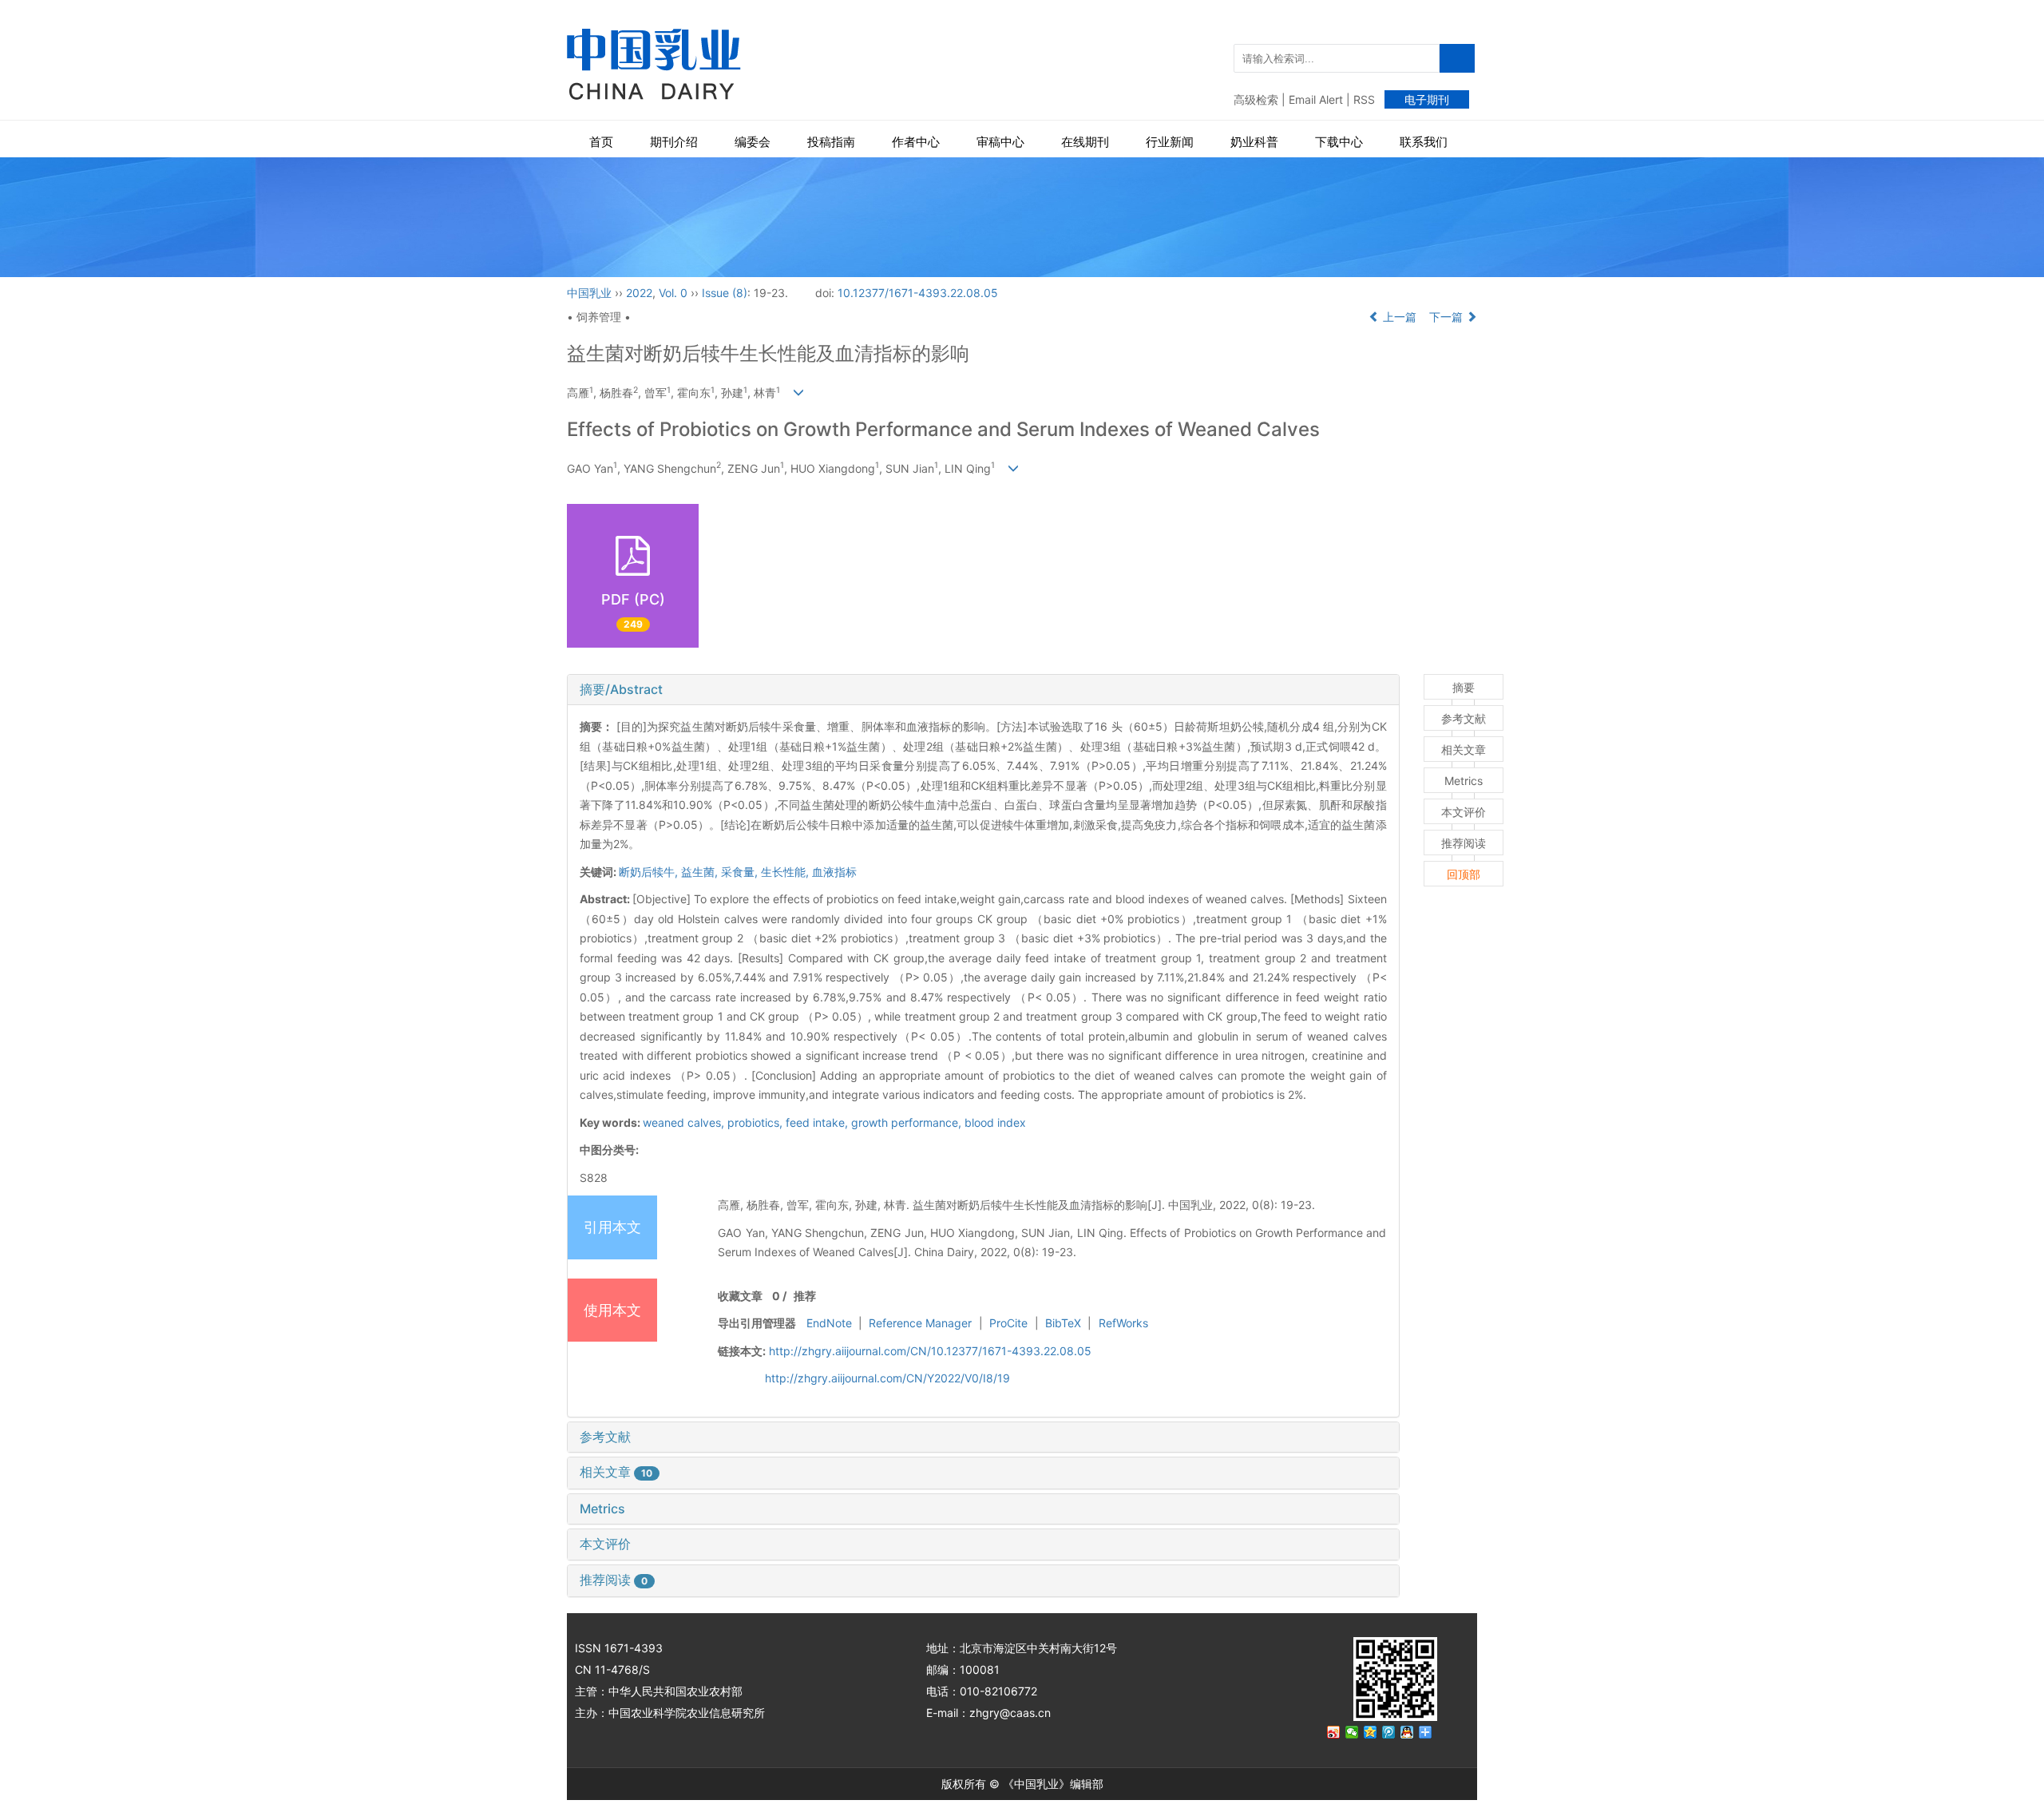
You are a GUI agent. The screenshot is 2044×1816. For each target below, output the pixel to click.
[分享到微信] (1352, 1732)
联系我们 (1424, 142)
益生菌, (701, 872)
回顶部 (1464, 874)
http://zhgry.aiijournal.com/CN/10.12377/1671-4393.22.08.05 (930, 1351)
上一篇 (1398, 317)
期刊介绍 (674, 142)
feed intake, (818, 1122)
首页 (601, 142)
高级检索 (1256, 99)
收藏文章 (740, 1296)
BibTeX (1063, 1323)
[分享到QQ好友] (1407, 1732)
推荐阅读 (614, 1580)
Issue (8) (725, 293)
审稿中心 (1000, 142)
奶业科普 (1254, 142)
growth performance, (908, 1122)
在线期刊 (1085, 142)
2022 (639, 293)
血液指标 (834, 872)
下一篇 (1448, 317)
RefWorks (1123, 1323)
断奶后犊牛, (650, 872)
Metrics (602, 1509)
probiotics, (757, 1122)
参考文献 (605, 1437)
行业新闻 (1170, 142)
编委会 (753, 142)
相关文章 (616, 1472)
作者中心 (916, 142)
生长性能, (786, 872)
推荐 (805, 1296)
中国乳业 (589, 293)
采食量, (741, 872)
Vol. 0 (673, 293)
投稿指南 (831, 142)
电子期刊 (1427, 99)
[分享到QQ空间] (1371, 1732)
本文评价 (605, 1544)
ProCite (1008, 1323)
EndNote (829, 1323)
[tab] (983, 690)
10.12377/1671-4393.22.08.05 (918, 293)
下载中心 (1339, 142)
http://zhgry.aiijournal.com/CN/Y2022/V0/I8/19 (887, 1378)
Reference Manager (920, 1323)
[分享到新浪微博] (1334, 1732)
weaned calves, (685, 1122)
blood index (995, 1122)
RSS (1364, 99)
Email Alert (1316, 99)
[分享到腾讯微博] (1389, 1732)
